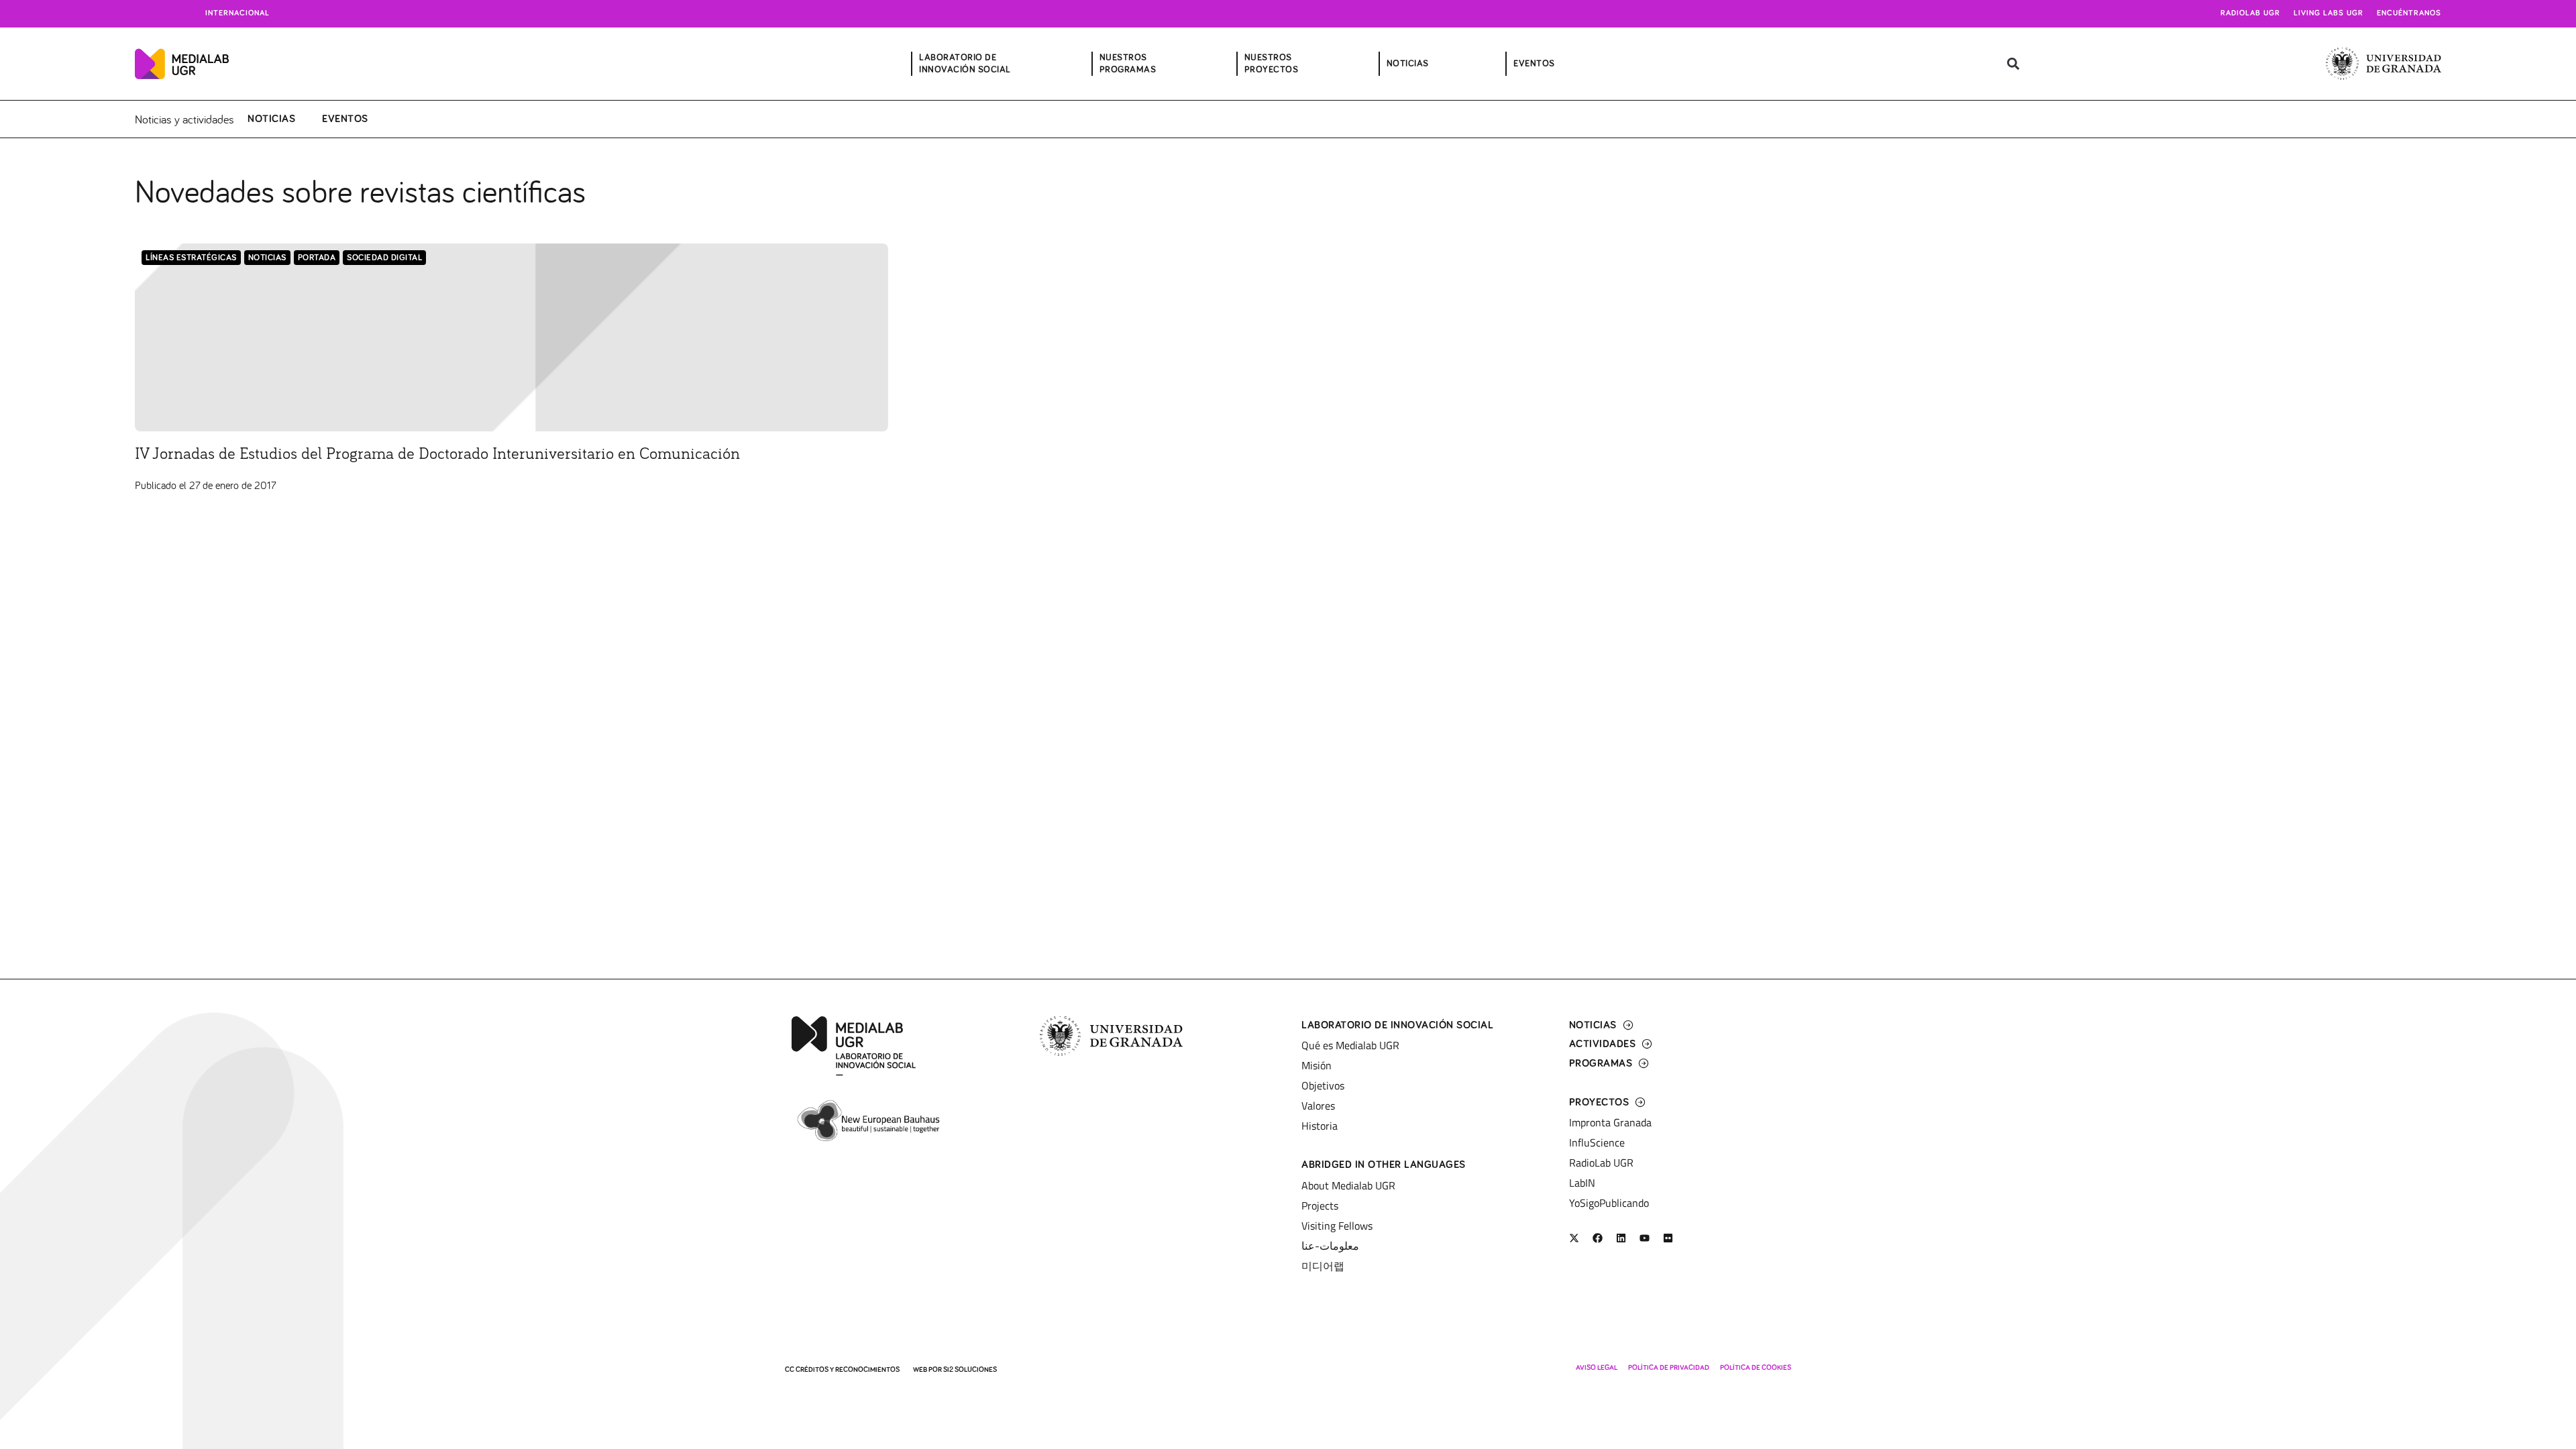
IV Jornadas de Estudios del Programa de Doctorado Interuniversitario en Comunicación (437, 454)
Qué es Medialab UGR (1350, 1045)
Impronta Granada (1610, 1122)
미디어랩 (1323, 1266)
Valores (1318, 1106)
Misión (1317, 1065)
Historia (1320, 1126)
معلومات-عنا (1330, 1246)
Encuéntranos (2409, 13)
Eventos (345, 119)
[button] (2013, 64)
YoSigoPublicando (1609, 1203)
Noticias (271, 119)
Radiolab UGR (2250, 13)
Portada (317, 258)
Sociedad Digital (384, 258)
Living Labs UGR (2328, 13)
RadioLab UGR (1601, 1163)
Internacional (237, 13)
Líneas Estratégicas (191, 258)
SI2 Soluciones (970, 1370)
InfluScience (1597, 1142)
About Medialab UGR (1348, 1185)
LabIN (1582, 1183)
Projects (1320, 1205)
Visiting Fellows (1337, 1226)
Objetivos (1323, 1085)
